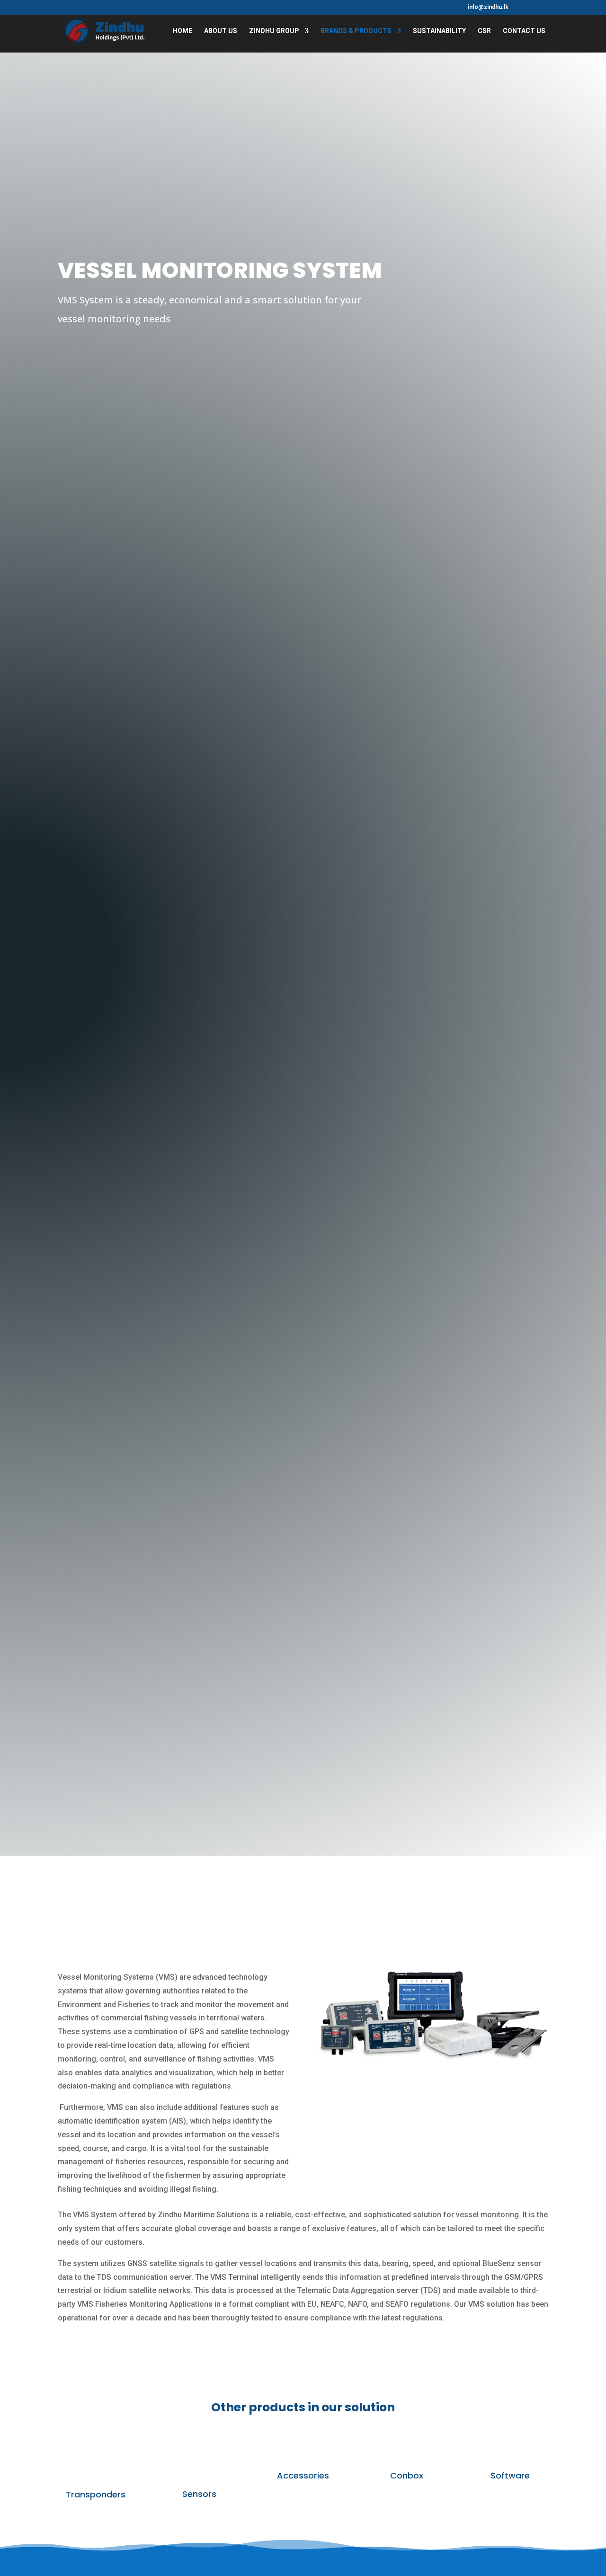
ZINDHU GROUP (274, 31)
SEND (557, 153)
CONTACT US (524, 31)
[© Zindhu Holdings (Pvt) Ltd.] (432, 2061)
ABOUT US (221, 31)
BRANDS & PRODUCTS (356, 31)
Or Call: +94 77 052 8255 (550, 229)
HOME (183, 31)
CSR (484, 31)
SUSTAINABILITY (439, 31)
